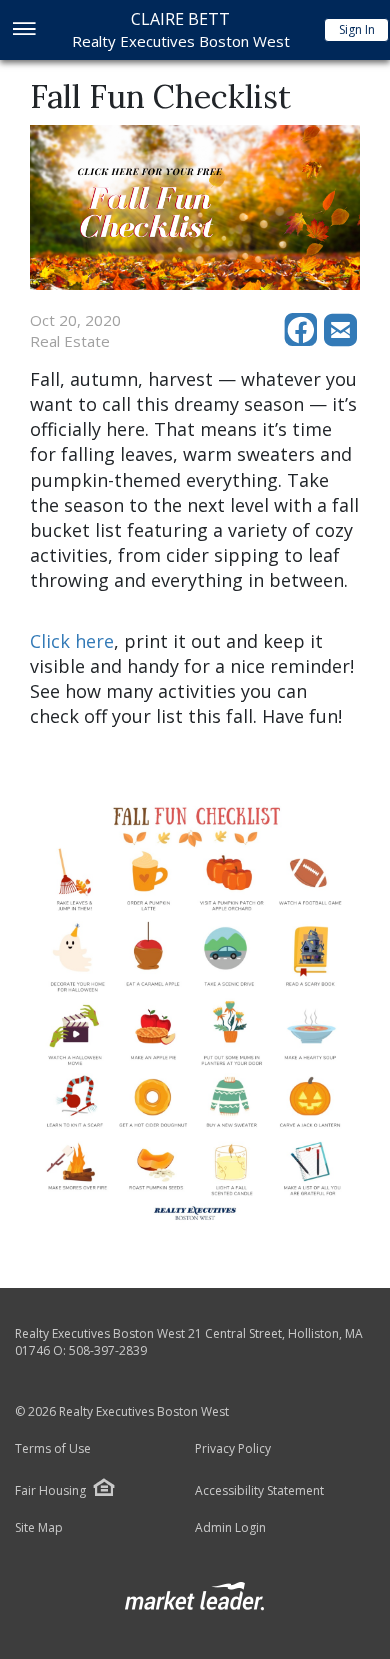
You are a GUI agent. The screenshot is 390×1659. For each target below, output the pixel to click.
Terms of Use (53, 1449)
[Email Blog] (342, 341)
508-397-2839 (108, 1350)
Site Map (39, 1528)
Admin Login (230, 1528)
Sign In (357, 29)
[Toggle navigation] (23, 30)
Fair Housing (50, 1490)
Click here (72, 641)
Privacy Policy (233, 1449)
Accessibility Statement (259, 1491)
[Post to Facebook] (304, 341)
